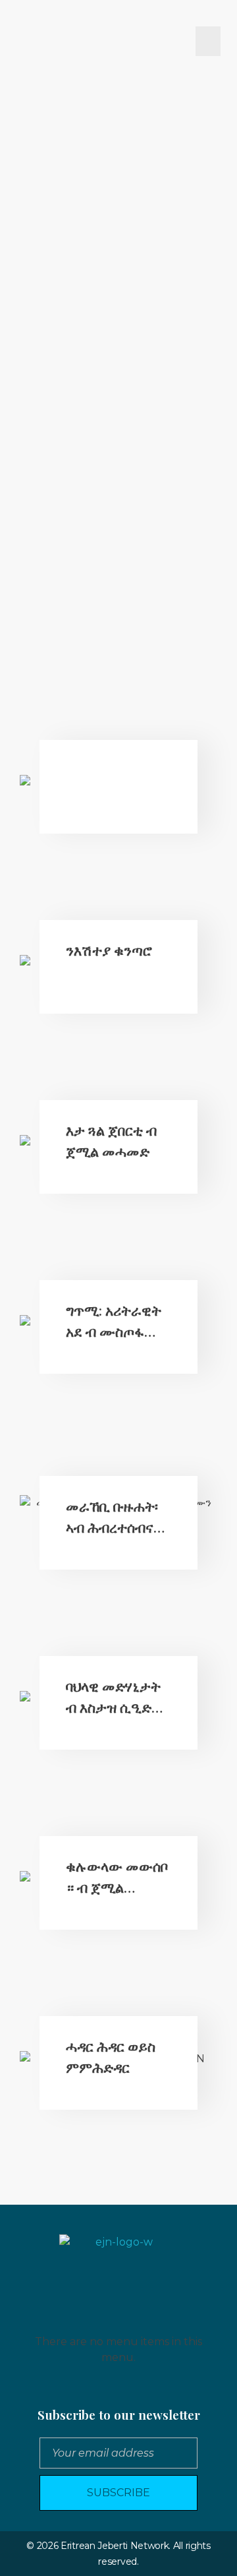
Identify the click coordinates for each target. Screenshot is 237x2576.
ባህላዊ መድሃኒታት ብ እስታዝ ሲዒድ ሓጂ (113, 1706)
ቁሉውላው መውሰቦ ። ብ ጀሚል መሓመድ (117, 1886)
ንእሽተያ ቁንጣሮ (109, 950)
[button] (208, 41)
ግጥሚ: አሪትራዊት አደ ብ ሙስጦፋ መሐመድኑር (114, 1331)
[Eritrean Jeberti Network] (44, 41)
